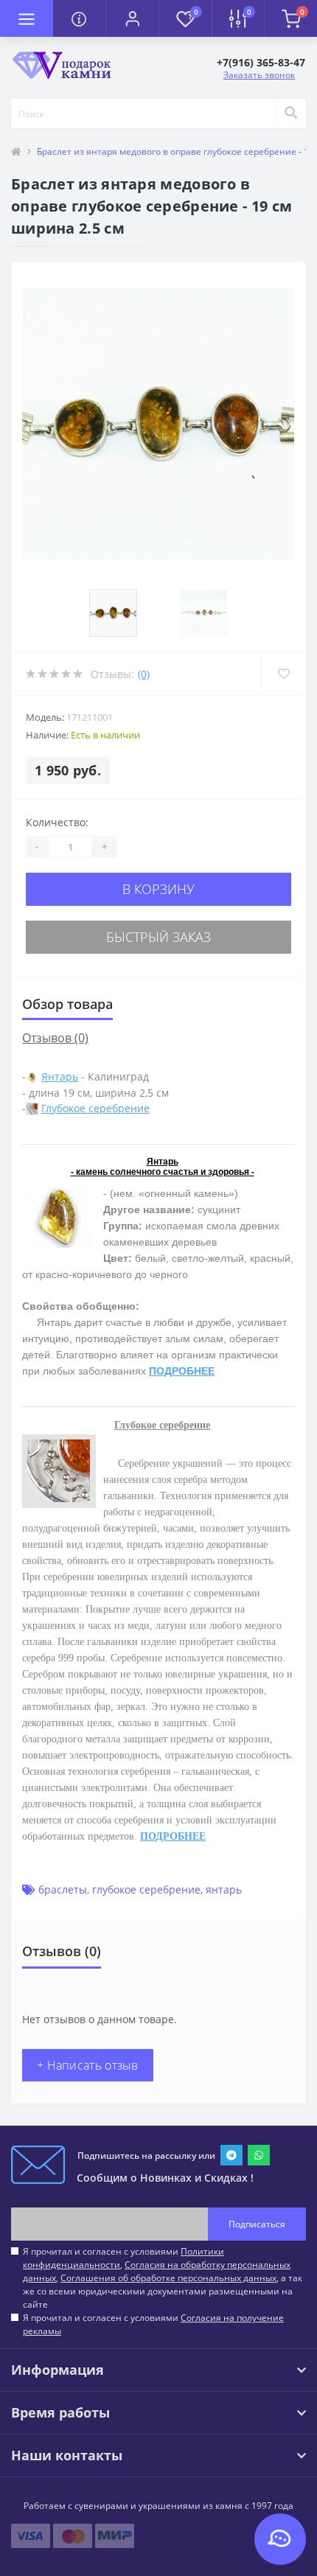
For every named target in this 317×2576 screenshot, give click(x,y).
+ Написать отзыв (88, 2065)
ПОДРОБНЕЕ (182, 1371)
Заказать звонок (259, 75)
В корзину (158, 889)
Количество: (57, 822)
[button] (132, 18)
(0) (144, 674)
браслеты (63, 1889)
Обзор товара (67, 1004)
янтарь (224, 1889)
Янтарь (60, 1076)
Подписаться (257, 2224)
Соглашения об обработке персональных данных (168, 2278)
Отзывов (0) (55, 1038)
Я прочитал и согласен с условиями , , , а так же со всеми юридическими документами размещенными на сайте (163, 2278)
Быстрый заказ (158, 937)
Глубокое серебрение (95, 1108)
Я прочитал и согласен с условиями (153, 2324)
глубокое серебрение (146, 1889)
